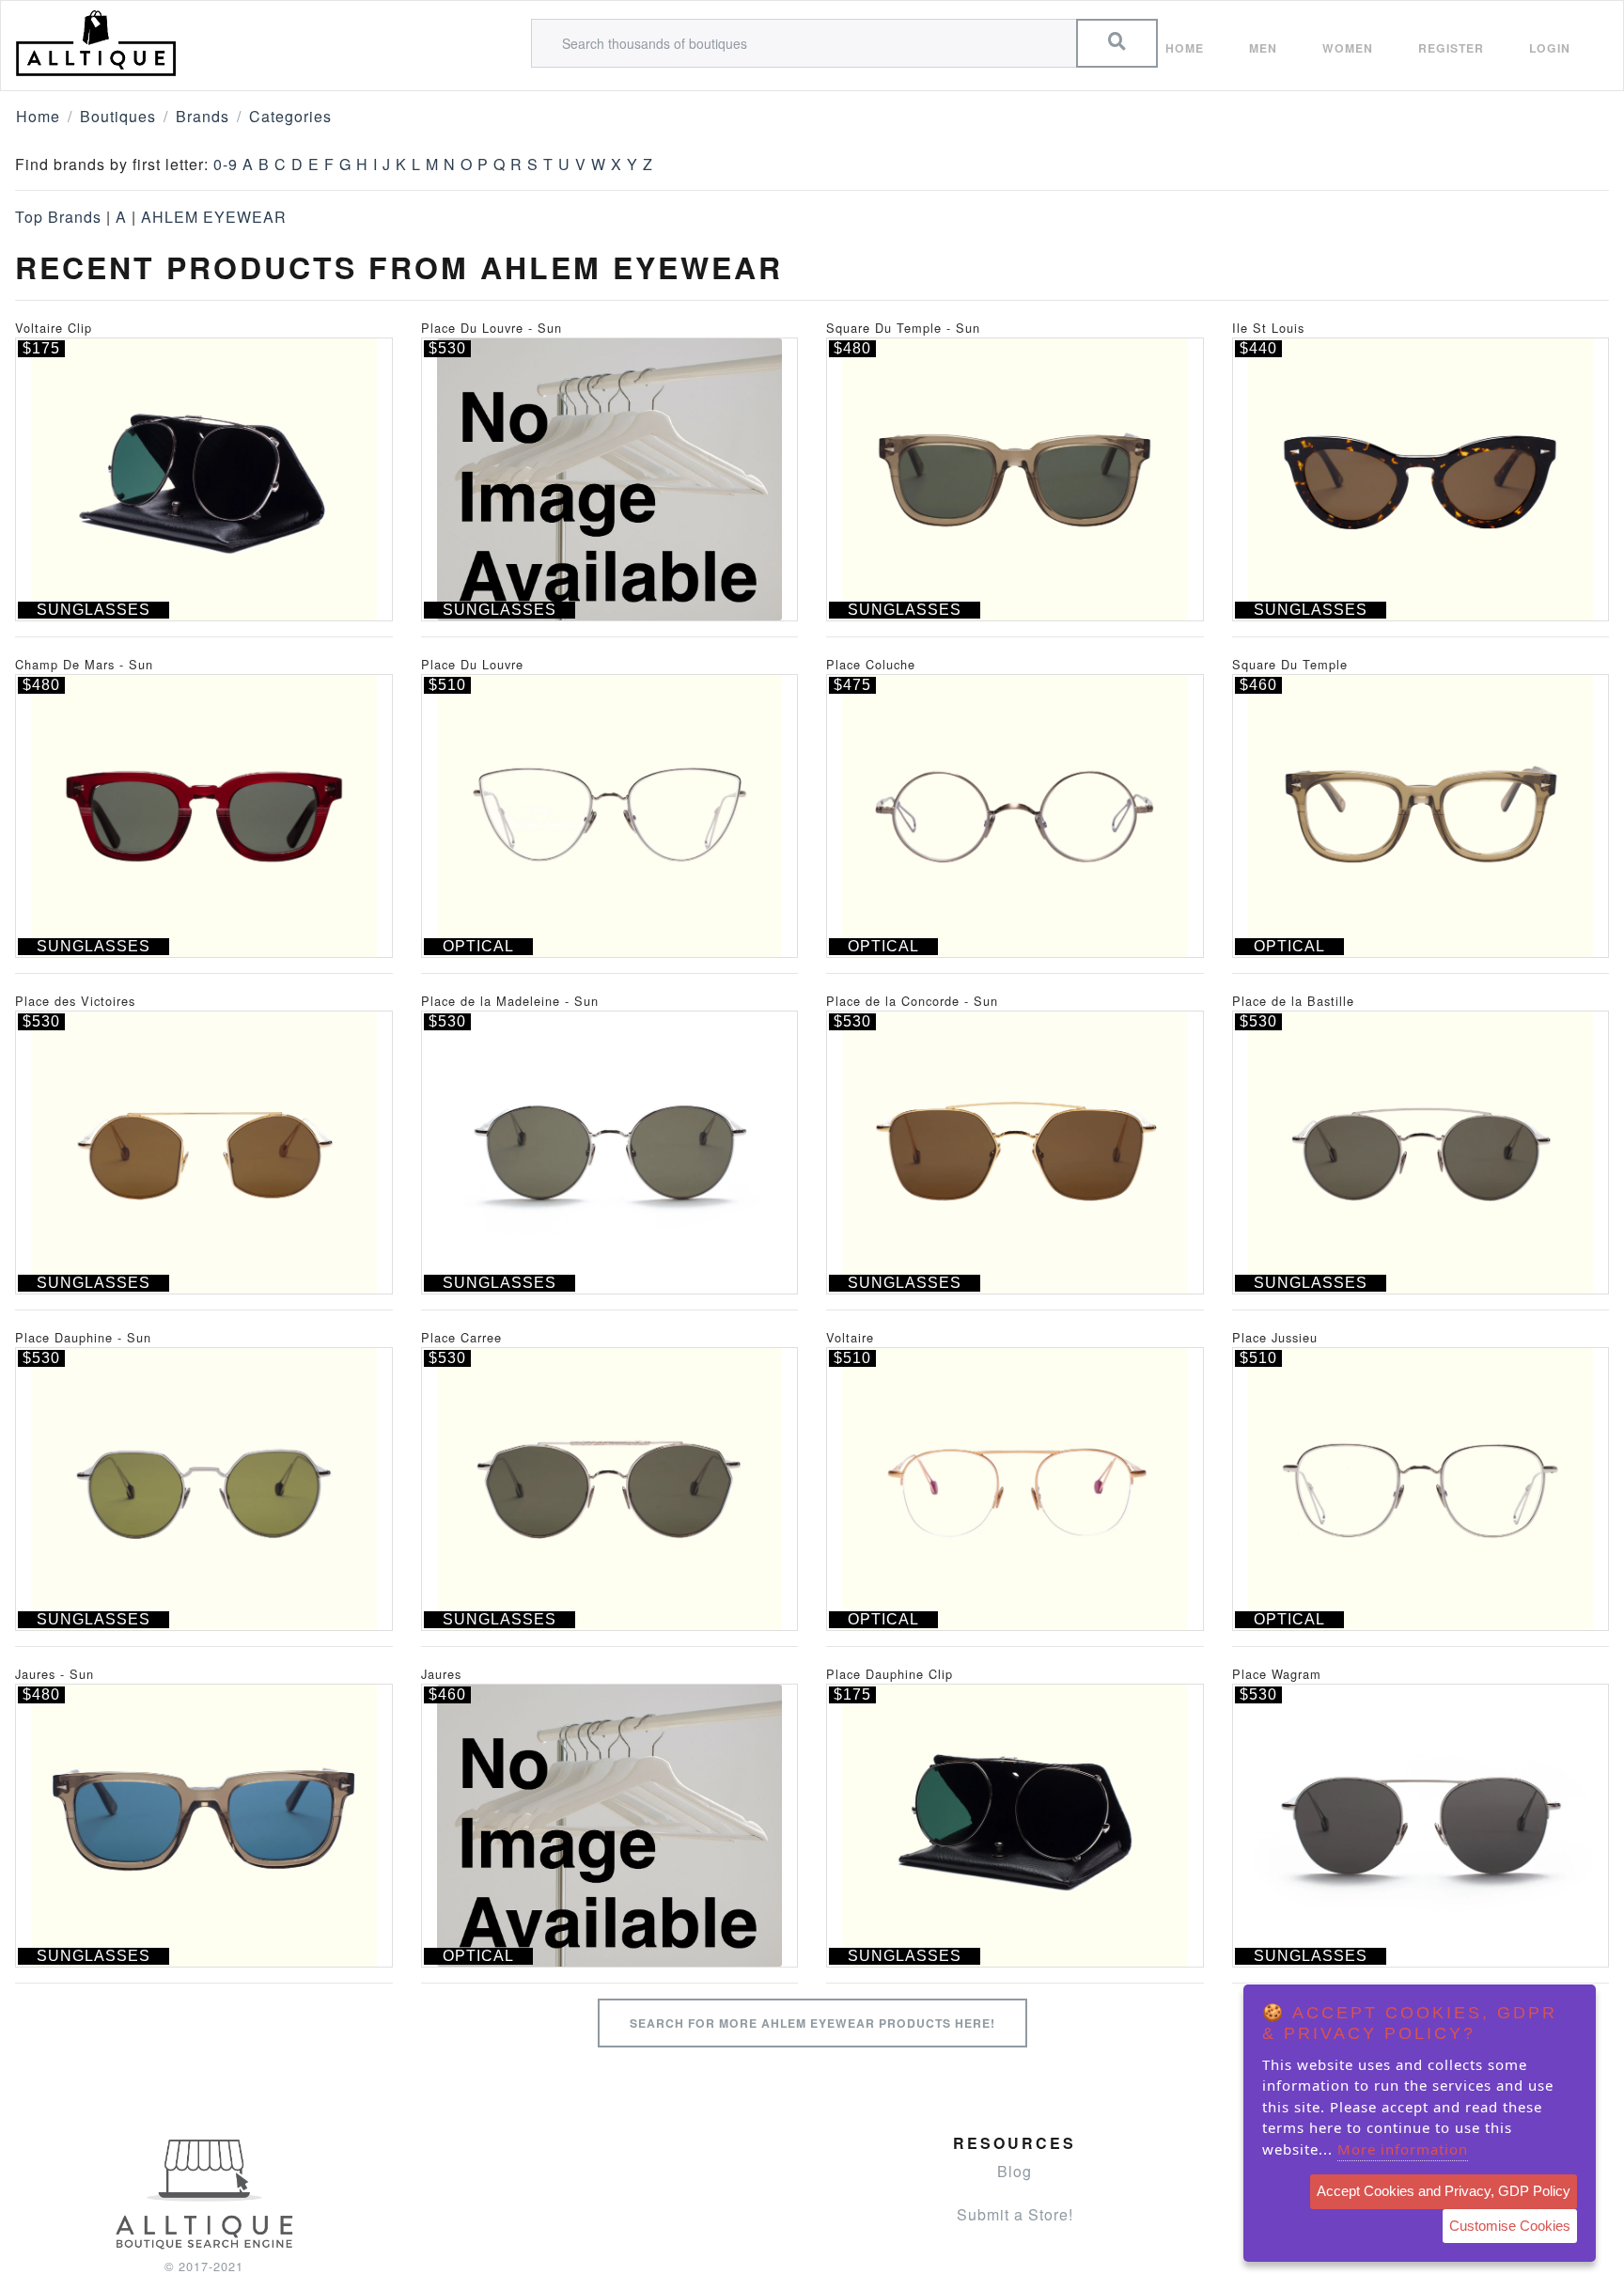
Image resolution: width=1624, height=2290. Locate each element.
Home (1185, 48)
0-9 (226, 164)
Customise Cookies (1510, 2226)
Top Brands (58, 217)
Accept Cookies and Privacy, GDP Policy (1444, 2191)
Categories (290, 116)
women (1348, 48)
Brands (203, 116)
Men (1263, 48)
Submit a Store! (1015, 2214)
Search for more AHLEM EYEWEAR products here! (812, 2023)
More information (1403, 2149)
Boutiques (118, 116)
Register (1451, 48)
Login (1550, 48)
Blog (1015, 2171)
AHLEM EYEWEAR (214, 217)
